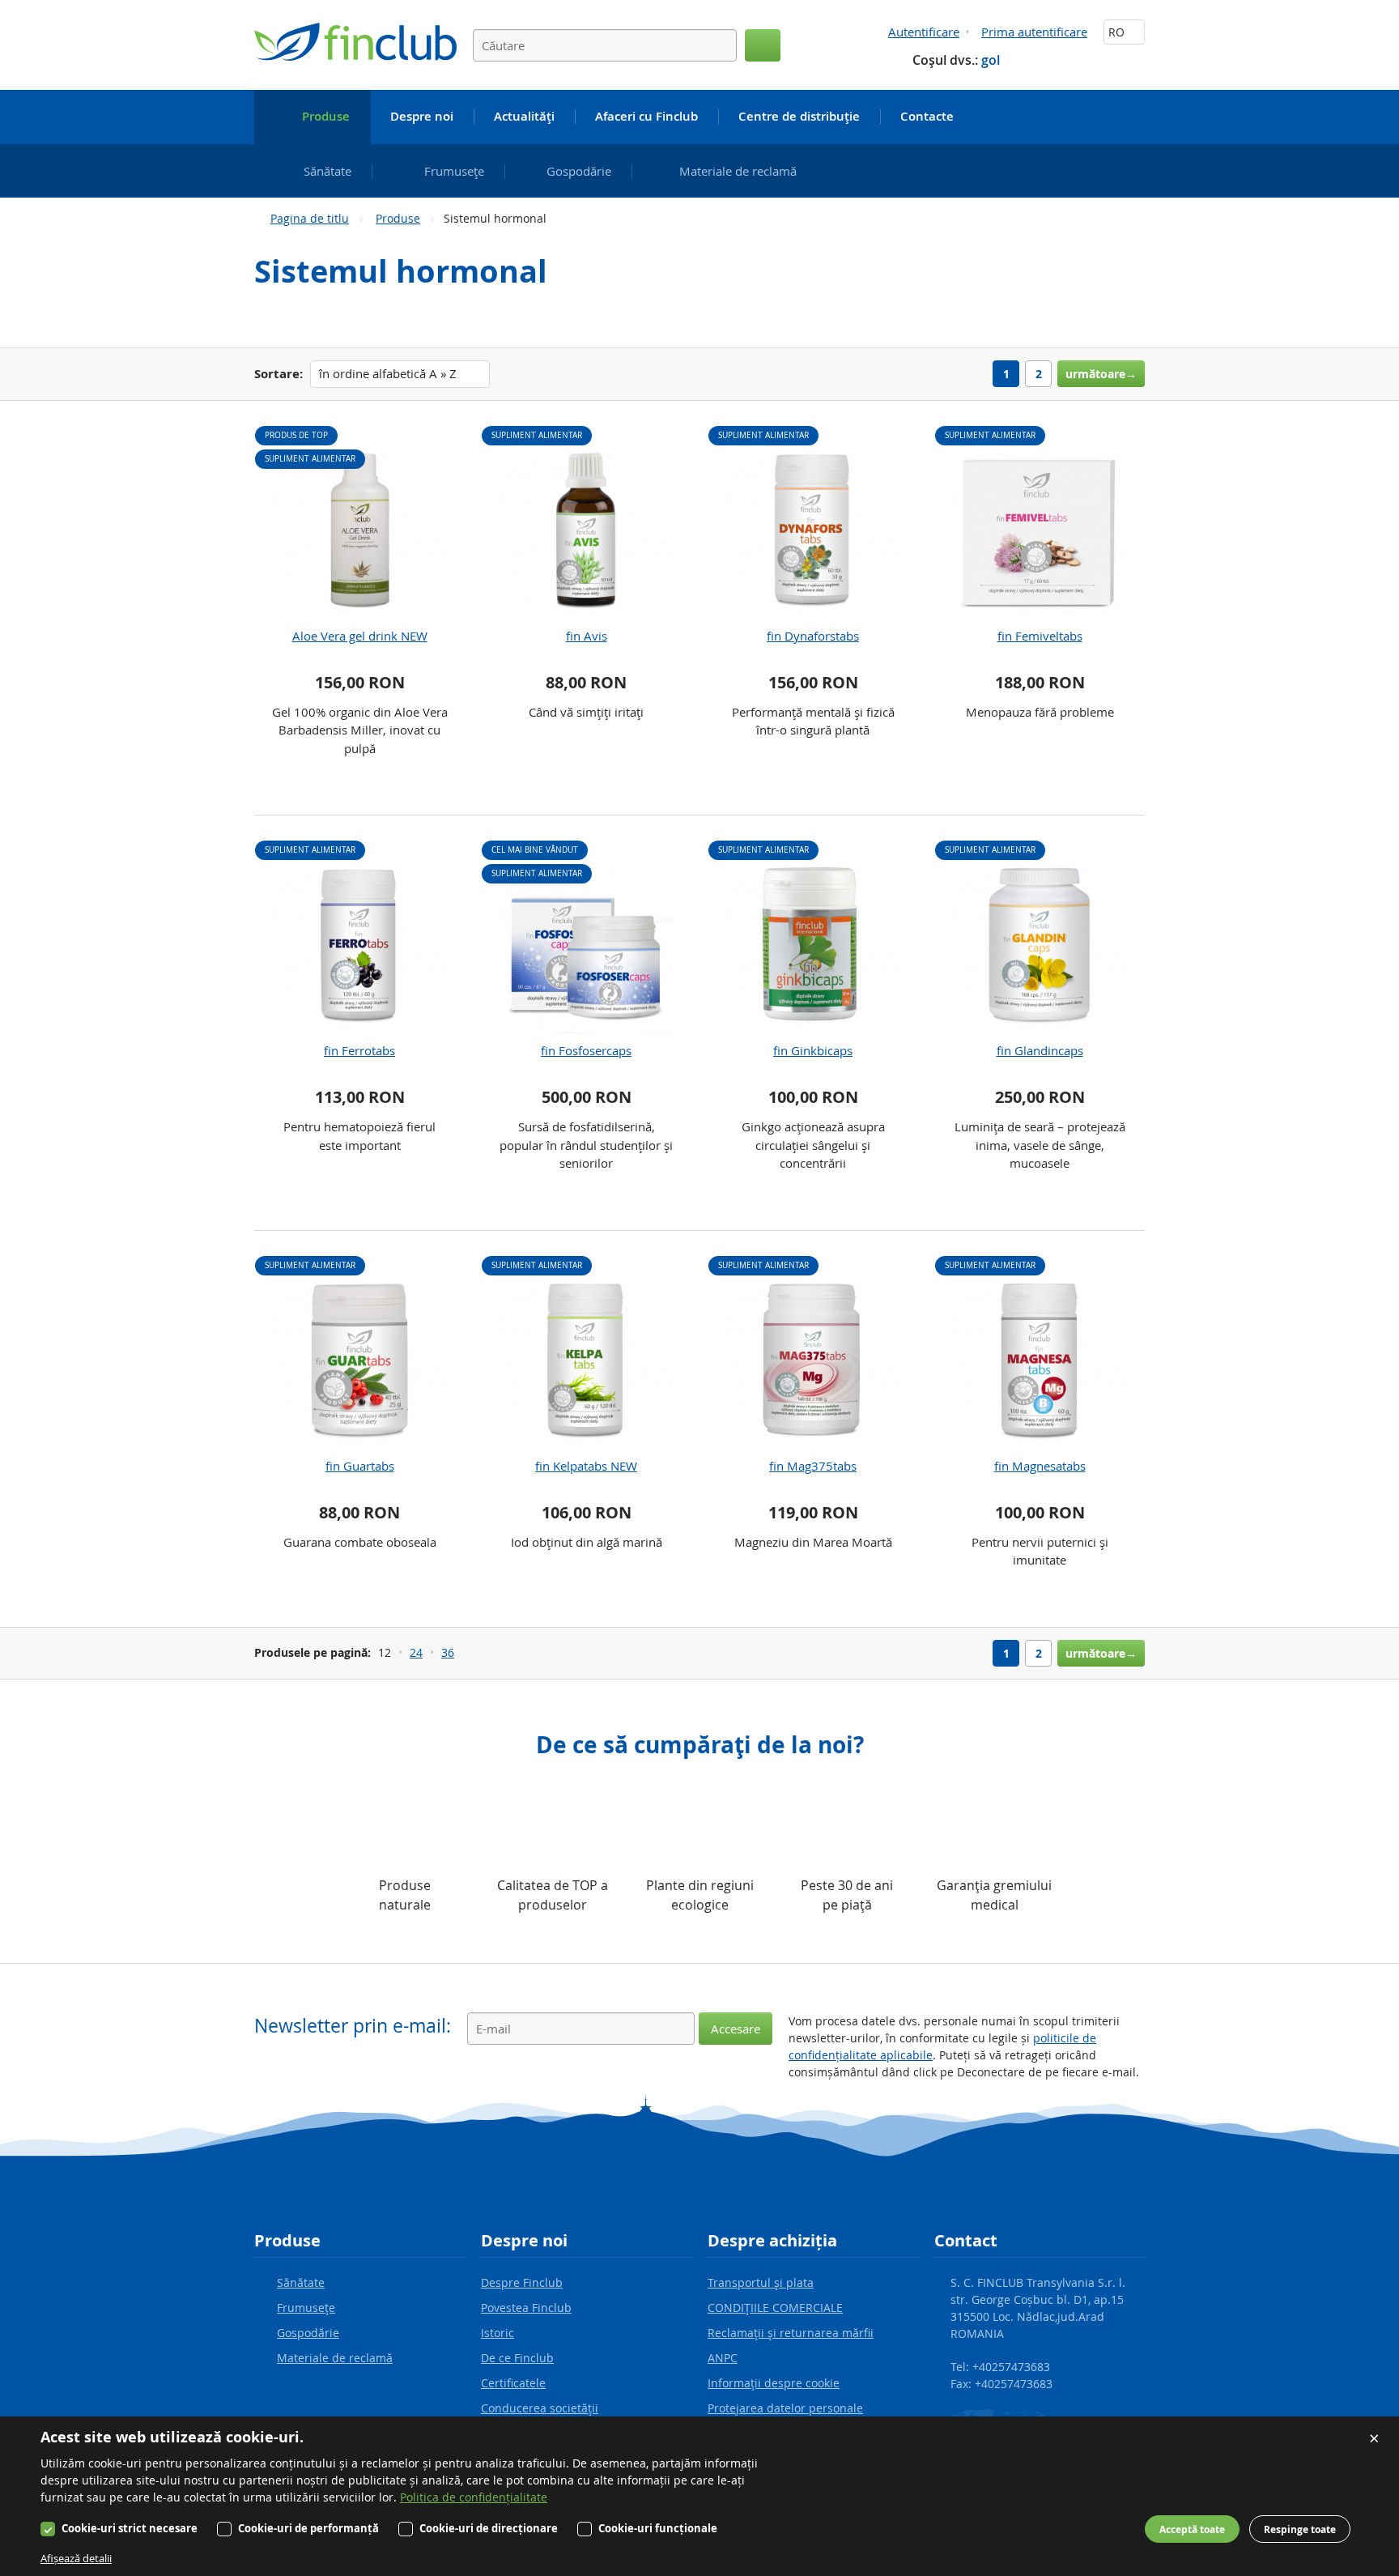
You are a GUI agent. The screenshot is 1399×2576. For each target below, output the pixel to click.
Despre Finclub (522, 2282)
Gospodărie (308, 2333)
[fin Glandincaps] (1040, 945)
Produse (398, 218)
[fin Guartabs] (359, 1360)
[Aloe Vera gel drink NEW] (359, 530)
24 (416, 1652)
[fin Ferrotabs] (359, 945)
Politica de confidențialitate (474, 2497)
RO (1118, 32)
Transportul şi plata (761, 2282)
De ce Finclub (517, 2358)
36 (448, 1652)
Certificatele (513, 2383)
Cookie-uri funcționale (658, 2528)
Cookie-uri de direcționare (489, 2528)
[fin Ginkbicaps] (813, 945)
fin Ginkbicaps (813, 1050)
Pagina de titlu (310, 218)
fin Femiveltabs (1040, 636)
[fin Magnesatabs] (1040, 1360)
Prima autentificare (1034, 32)
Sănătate (301, 2282)
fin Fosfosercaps (586, 1050)
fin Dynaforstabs (813, 636)
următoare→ (1101, 374)
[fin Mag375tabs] (813, 1360)
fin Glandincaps (1040, 1050)
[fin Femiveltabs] (1040, 530)
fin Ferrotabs (359, 1050)
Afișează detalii (76, 2558)
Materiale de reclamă (335, 2358)
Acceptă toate (1192, 2529)
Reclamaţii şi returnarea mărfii (791, 2333)
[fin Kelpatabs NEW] (586, 1360)
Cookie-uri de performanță (308, 2528)
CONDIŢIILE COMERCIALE (775, 2308)
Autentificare (924, 32)
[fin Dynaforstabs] (813, 530)
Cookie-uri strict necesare (130, 2528)
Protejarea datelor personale (785, 2408)
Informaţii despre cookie (774, 2383)
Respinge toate (1300, 2529)
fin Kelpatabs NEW (586, 1466)
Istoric (498, 2333)
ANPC (723, 2358)
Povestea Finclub (526, 2308)
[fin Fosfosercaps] (586, 945)
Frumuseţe (306, 2308)
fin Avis (587, 636)
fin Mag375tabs (813, 1466)
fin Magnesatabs (1040, 1466)
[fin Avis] (586, 530)
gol (991, 60)
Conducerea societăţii (540, 2408)
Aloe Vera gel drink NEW (360, 636)
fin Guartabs (360, 1466)
